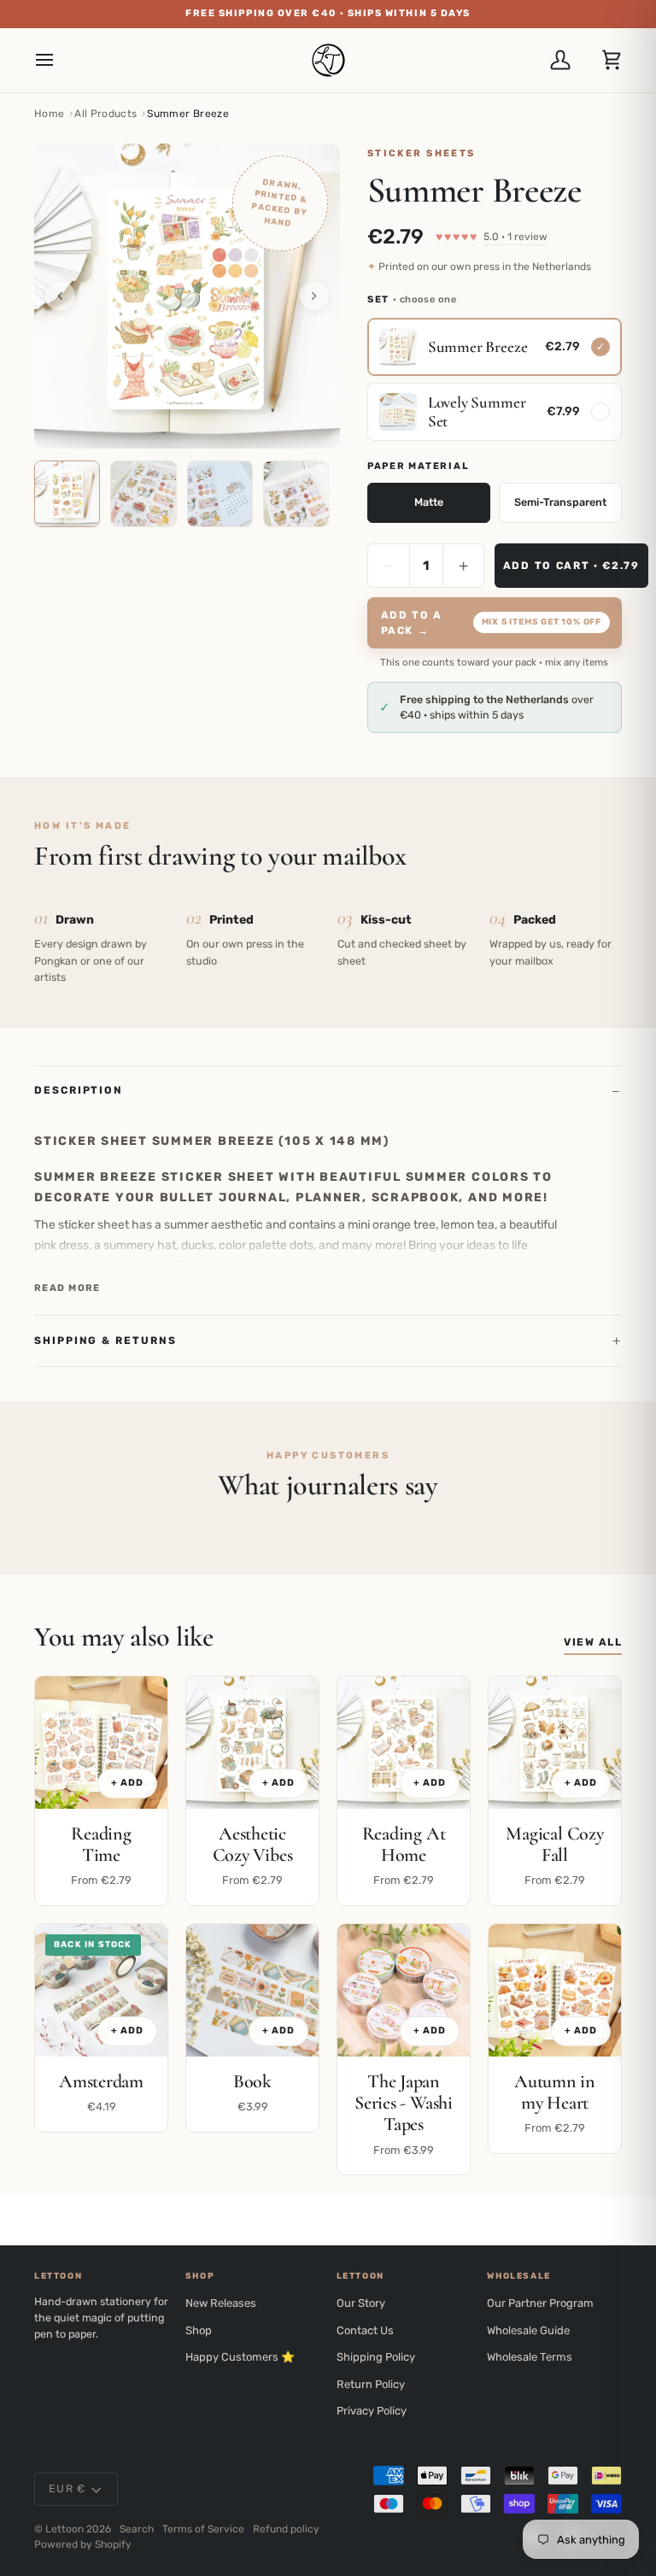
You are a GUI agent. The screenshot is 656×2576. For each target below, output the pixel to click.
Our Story (361, 2303)
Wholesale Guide (528, 2330)
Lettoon (64, 2529)
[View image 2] (143, 493)
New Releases (221, 2303)
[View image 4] (296, 493)
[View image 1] (67, 493)
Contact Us (365, 2330)
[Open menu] (60, 60)
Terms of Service (203, 2529)
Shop (199, 2330)
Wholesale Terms (530, 2357)
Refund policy (286, 2529)
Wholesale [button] (518, 2276)
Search (137, 2529)
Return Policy (371, 2384)
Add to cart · (571, 566)
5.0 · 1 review (515, 237)
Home (49, 114)
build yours (462, 13)
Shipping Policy (376, 2357)
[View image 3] (220, 493)
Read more (67, 1288)
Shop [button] (200, 2276)
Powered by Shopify (83, 2544)
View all (593, 1642)
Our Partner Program (540, 2303)
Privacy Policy (372, 2411)
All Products (105, 114)
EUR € (67, 2488)
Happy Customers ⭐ (240, 2357)
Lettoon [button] (58, 2276)
